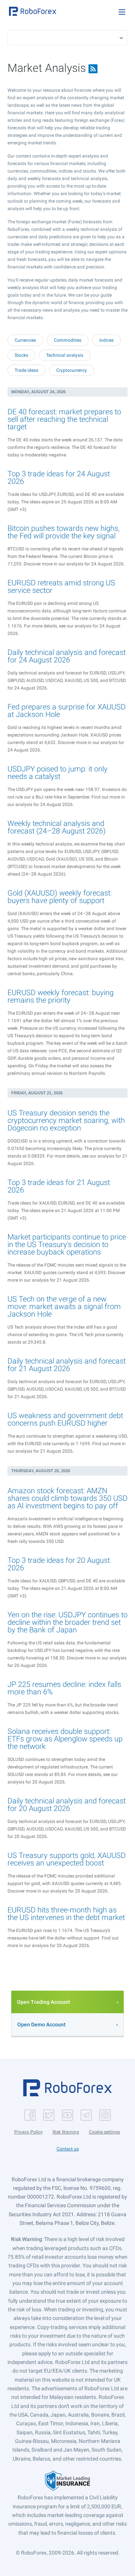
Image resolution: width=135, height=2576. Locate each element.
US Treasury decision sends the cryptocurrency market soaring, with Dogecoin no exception (66, 1120)
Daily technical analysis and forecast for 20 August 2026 (67, 1805)
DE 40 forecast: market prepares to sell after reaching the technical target (64, 419)
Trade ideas (26, 370)
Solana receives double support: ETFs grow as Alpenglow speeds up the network (65, 1739)
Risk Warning (66, 2132)
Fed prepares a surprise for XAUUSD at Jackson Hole (67, 711)
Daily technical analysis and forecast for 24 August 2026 (67, 656)
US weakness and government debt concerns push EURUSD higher (65, 1419)
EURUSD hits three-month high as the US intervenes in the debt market (66, 1914)
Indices (106, 340)
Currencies (25, 340)
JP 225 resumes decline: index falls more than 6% (64, 1688)
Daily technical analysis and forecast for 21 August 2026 (67, 1365)
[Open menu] (122, 12)
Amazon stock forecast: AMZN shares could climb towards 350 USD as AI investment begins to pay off (67, 1498)
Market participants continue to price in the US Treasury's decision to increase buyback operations (67, 1244)
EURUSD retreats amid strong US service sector (61, 586)
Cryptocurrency (72, 370)
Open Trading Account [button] (43, 2002)
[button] (33, 11)
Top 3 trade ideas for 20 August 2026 (59, 1564)
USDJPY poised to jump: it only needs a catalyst (58, 773)
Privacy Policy (28, 2132)
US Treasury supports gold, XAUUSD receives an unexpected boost (67, 1859)
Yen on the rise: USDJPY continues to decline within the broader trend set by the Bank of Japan (67, 1622)
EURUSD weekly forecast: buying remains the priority (61, 996)
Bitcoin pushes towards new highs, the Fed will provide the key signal (64, 532)
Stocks (21, 355)
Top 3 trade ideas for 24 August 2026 (59, 477)
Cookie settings (104, 2132)
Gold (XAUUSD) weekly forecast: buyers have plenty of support (60, 897)
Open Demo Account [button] (41, 2024)
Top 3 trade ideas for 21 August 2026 (59, 1186)
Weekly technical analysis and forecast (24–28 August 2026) (57, 827)
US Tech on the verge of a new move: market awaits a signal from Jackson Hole (64, 1306)
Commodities (68, 340)
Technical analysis (65, 355)
